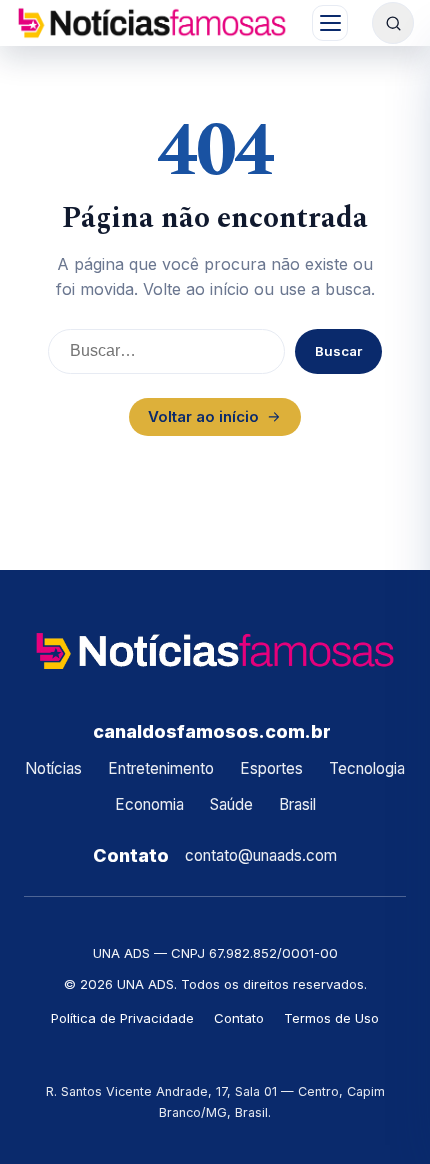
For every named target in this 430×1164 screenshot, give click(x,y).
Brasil (297, 804)
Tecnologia (367, 768)
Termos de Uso (331, 1018)
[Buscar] (393, 23)
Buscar (338, 351)
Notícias (53, 768)
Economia (149, 804)
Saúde (231, 804)
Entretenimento (161, 768)
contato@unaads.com (261, 855)
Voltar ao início (203, 416)
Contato (239, 1018)
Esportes (271, 768)
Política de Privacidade (122, 1018)
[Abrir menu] (330, 23)
